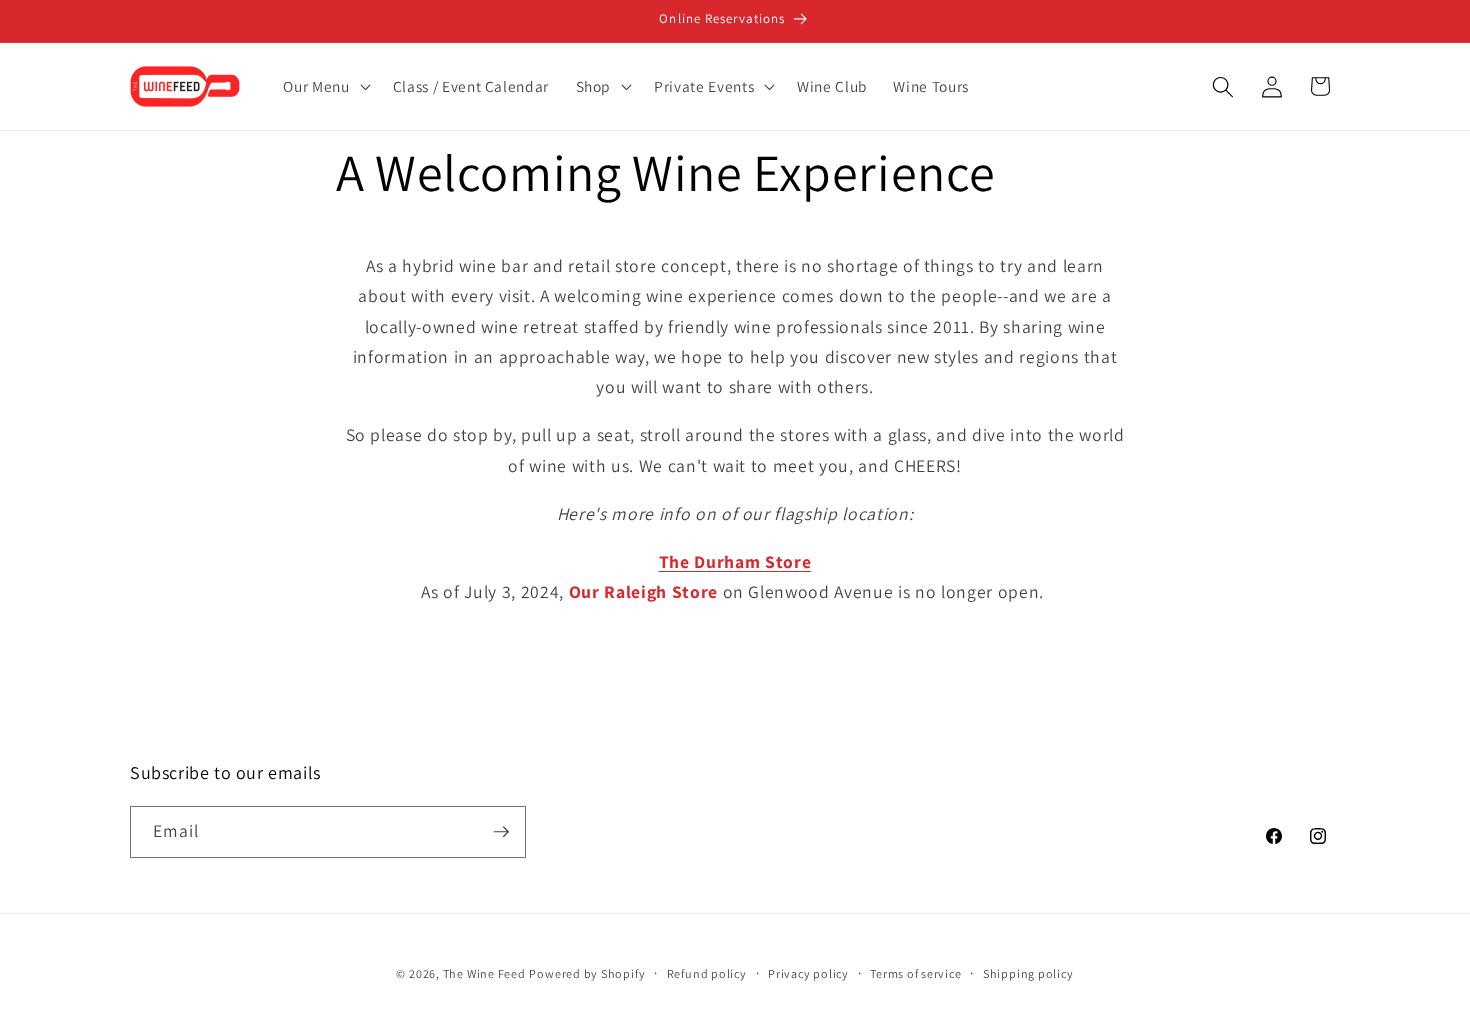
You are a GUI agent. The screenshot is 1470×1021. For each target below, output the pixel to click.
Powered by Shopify (587, 973)
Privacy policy (808, 973)
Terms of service (915, 973)
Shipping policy (1028, 973)
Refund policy (707, 973)
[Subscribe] (501, 832)
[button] (324, 87)
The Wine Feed (484, 973)
